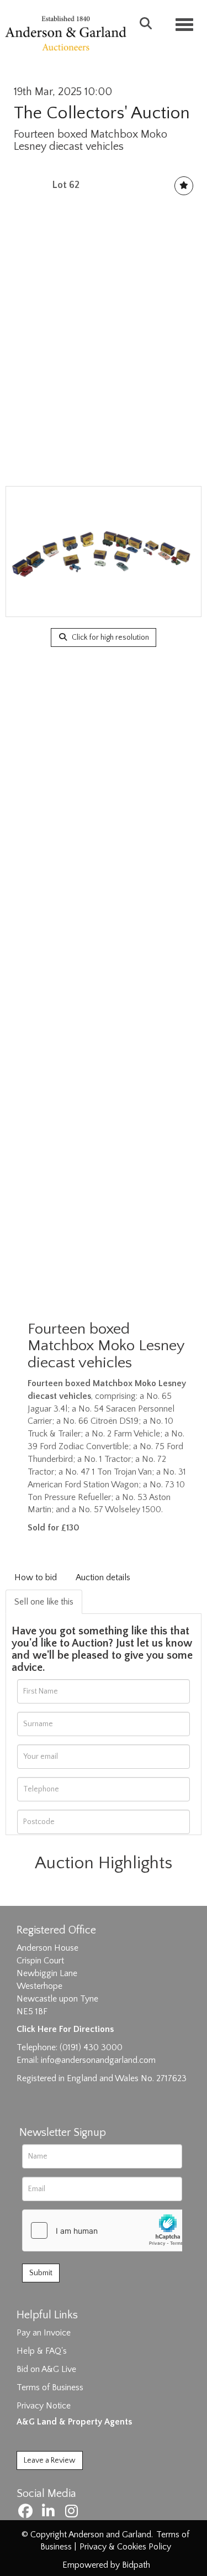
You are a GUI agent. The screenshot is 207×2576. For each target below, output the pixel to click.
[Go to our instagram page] (73, 2514)
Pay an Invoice (44, 2333)
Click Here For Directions (65, 2029)
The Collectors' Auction (102, 113)
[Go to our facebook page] (27, 2514)
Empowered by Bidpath (106, 2565)
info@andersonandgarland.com (98, 2060)
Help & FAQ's (42, 2351)
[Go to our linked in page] (50, 2514)
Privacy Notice (44, 2406)
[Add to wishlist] (184, 186)
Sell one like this (44, 1602)
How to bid (36, 1577)
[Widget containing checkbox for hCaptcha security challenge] (105, 2230)
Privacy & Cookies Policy (125, 2547)
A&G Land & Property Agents (74, 2422)
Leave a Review (50, 2460)
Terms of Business (50, 2387)
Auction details (103, 1577)
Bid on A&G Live (46, 2369)
